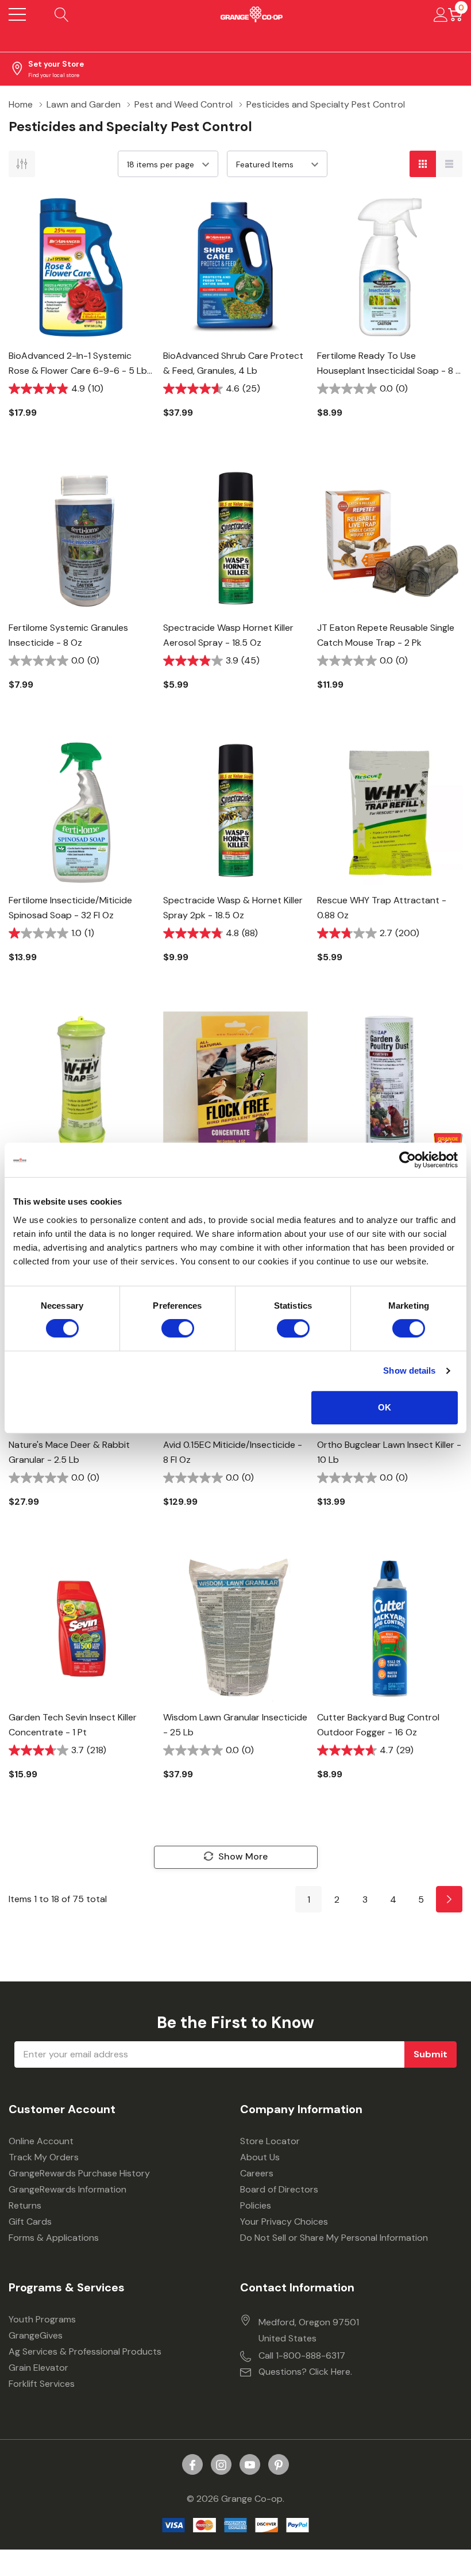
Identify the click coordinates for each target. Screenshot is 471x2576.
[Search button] (62, 14)
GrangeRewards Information (67, 2189)
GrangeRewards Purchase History (79, 2173)
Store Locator (270, 2141)
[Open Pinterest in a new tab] (279, 2465)
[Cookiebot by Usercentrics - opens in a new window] (408, 1160)
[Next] (449, 1899)
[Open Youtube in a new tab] (250, 2465)
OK (385, 1407)
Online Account (41, 2141)
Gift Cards (30, 2222)
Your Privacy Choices (284, 2222)
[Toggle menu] (17, 14)
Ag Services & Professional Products (85, 2351)
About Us (260, 2157)
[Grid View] (423, 164)
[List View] (449, 164)
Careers (257, 2173)
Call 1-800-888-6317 (302, 2355)
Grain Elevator (38, 2368)
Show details (409, 1371)
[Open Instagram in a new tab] (221, 2465)
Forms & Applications (54, 2238)
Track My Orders (44, 2157)
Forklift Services (42, 2384)
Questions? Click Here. (305, 2372)
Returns (25, 2205)
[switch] (178, 1328)
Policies (256, 2205)
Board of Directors (279, 2189)
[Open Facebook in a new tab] (192, 2465)
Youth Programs (42, 2319)
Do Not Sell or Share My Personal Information (334, 2238)
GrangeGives (36, 2335)
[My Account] (441, 14)
